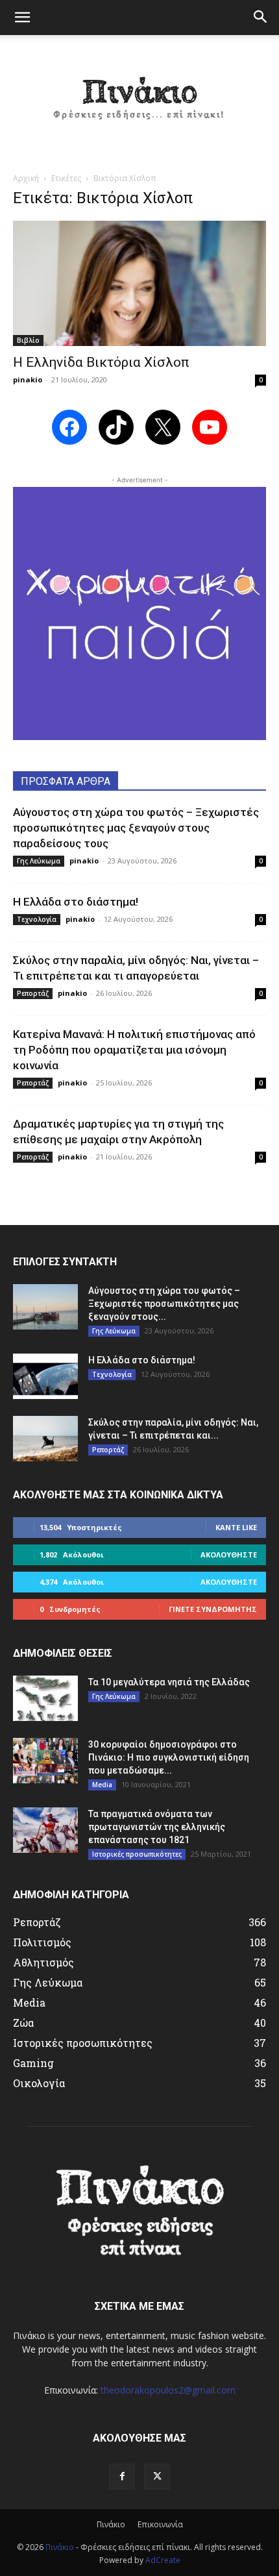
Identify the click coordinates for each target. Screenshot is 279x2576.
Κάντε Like (236, 1527)
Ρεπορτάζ (33, 993)
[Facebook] (122, 2477)
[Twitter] (157, 2477)
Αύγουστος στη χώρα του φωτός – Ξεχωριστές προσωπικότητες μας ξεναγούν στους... (164, 1304)
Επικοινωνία (160, 2524)
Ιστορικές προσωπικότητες (137, 1854)
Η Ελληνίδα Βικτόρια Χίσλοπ (101, 362)
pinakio (28, 379)
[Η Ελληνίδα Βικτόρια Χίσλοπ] (139, 283)
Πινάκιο (111, 2524)
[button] (22, 18)
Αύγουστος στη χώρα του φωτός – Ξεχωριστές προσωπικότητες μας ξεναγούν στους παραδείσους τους (136, 828)
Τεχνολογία (37, 919)
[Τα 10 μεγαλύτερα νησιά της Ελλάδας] (45, 1698)
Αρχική (26, 178)
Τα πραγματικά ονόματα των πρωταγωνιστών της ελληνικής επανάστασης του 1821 (157, 1827)
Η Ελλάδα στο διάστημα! (76, 902)
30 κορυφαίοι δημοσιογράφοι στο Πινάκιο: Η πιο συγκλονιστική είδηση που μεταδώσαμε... (169, 1757)
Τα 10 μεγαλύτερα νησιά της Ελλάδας (169, 1682)
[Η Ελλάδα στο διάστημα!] (45, 1376)
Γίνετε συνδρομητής (213, 1609)
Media (102, 1785)
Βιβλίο (28, 340)
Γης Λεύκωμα (39, 861)
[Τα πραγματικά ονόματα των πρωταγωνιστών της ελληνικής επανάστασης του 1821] (45, 1830)
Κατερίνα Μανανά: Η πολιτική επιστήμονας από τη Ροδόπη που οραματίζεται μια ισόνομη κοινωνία (134, 1050)
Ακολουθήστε (229, 1554)
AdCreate (163, 2560)
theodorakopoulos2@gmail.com (168, 2390)
